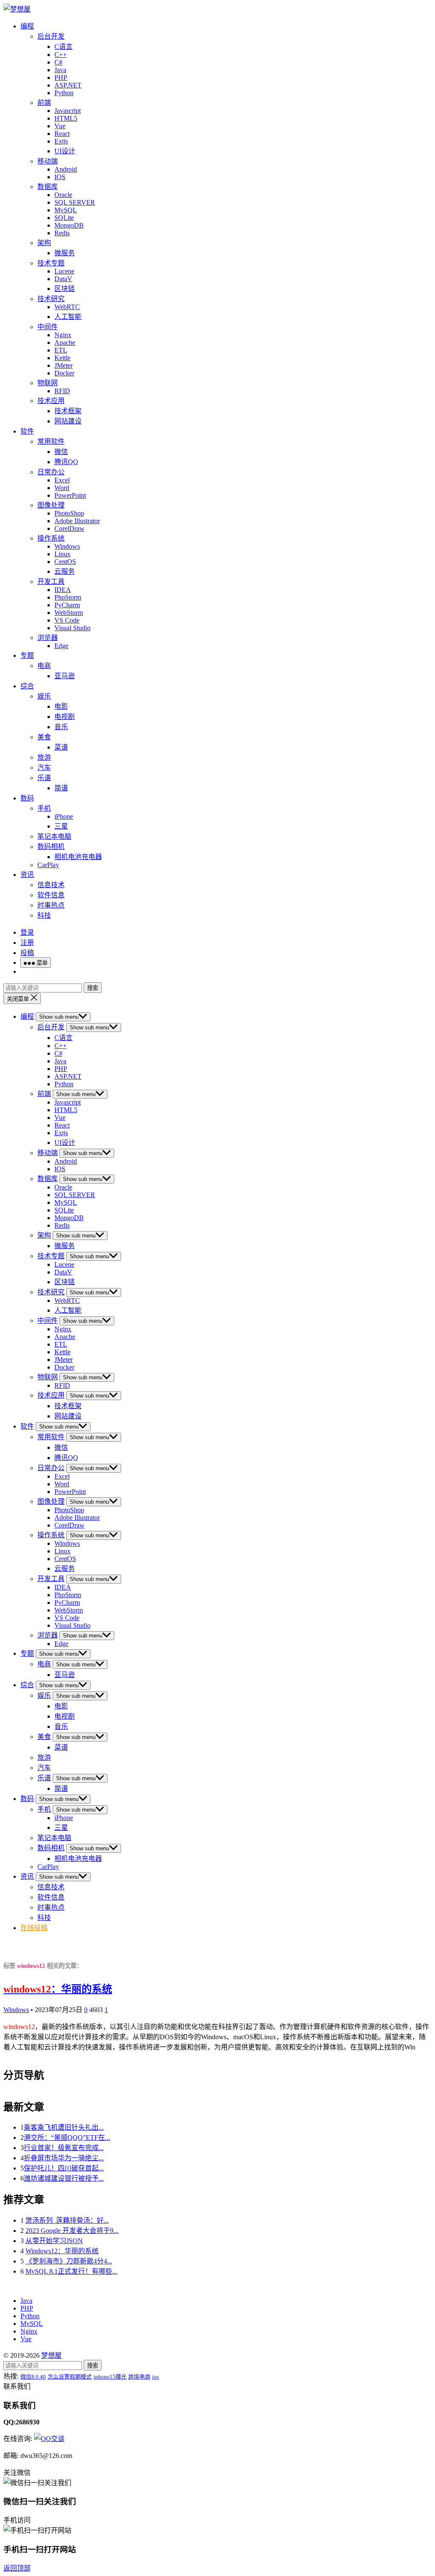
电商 (44, 666)
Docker (64, 373)
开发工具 (51, 582)
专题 (27, 655)
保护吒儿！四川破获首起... (64, 2168)
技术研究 (51, 299)
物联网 (48, 383)
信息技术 (51, 885)
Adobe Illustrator (77, 521)
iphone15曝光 (110, 2377)
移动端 (48, 161)
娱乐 (44, 696)
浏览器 (48, 638)
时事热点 (51, 905)
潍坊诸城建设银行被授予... (64, 2178)
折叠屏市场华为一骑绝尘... (64, 2158)
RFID (62, 391)
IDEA (63, 590)
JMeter (64, 365)
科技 (44, 915)
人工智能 (68, 317)
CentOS (65, 562)
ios (155, 2377)
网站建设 (68, 421)
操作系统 (51, 538)
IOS (60, 177)
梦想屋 (51, 2355)
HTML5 (66, 118)
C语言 (64, 47)
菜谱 (61, 747)
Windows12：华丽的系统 (62, 2251)
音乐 (61, 727)
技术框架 (68, 411)
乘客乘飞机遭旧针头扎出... (64, 2127)
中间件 (48, 327)
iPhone (64, 816)
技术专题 (51, 263)
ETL (61, 350)
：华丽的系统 (58, 1989)
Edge (61, 646)
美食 (44, 737)
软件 (27, 431)
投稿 (27, 953)
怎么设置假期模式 (70, 2377)
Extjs (61, 141)
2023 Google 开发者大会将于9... (72, 2231)
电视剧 (65, 717)
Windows (67, 546)
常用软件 (51, 441)
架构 (44, 243)
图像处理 (51, 505)
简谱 (61, 788)
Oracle (63, 195)
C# (58, 62)
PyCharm (67, 605)
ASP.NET (68, 85)
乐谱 (44, 778)
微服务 (65, 253)
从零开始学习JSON (54, 2241)
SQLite (64, 218)
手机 (44, 808)
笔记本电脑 (54, 836)
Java (60, 70)
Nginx (63, 335)
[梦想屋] (17, 9)
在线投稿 (34, 1928)
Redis (62, 233)
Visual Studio (72, 628)
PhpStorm (68, 597)
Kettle (62, 358)
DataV (63, 279)
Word (62, 488)
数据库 (48, 187)
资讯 (27, 875)
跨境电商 (139, 2377)
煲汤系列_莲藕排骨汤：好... (67, 2220)
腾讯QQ (66, 462)
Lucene (64, 271)
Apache (65, 342)
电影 (61, 706)
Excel (62, 480)
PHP (61, 78)
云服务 (65, 571)
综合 (27, 686)
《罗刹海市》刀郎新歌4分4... (69, 2261)
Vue (60, 126)
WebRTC (67, 307)
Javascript (68, 111)
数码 (27, 798)
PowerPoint (70, 495)
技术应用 (51, 401)
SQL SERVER (75, 202)
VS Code (67, 620)
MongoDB (69, 225)
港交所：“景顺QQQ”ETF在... (67, 2138)
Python (64, 93)
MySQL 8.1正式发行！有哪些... (71, 2271)
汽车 (44, 768)
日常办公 (51, 472)
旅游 (44, 757)
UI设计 (65, 151)
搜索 (93, 988)
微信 (61, 452)
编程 (27, 26)
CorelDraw (69, 528)
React (62, 134)
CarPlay (48, 865)
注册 (27, 943)
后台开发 (51, 36)
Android (66, 169)
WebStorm (69, 613)
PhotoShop (69, 513)
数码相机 (51, 847)
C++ (61, 55)
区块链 (65, 289)
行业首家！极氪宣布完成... (64, 2148)
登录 (27, 932)
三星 (61, 826)
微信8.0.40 (33, 2377)
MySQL (66, 210)
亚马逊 (65, 676)
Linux (62, 554)
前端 (44, 103)
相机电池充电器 (78, 857)
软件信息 (51, 895)
